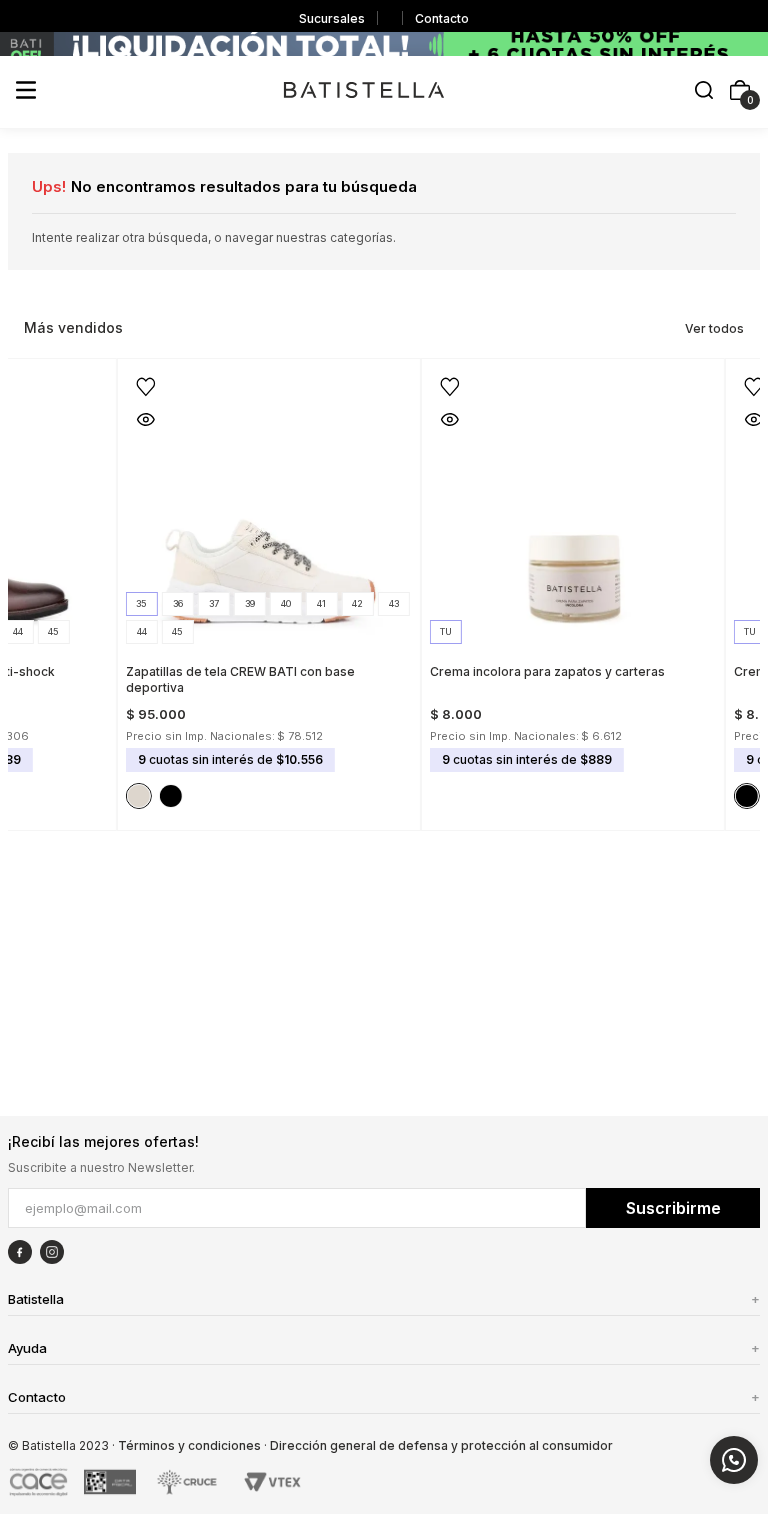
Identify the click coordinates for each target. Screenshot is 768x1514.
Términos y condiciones (189, 1445)
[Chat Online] (734, 1460)
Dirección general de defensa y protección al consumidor (441, 1445)
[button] (704, 91)
